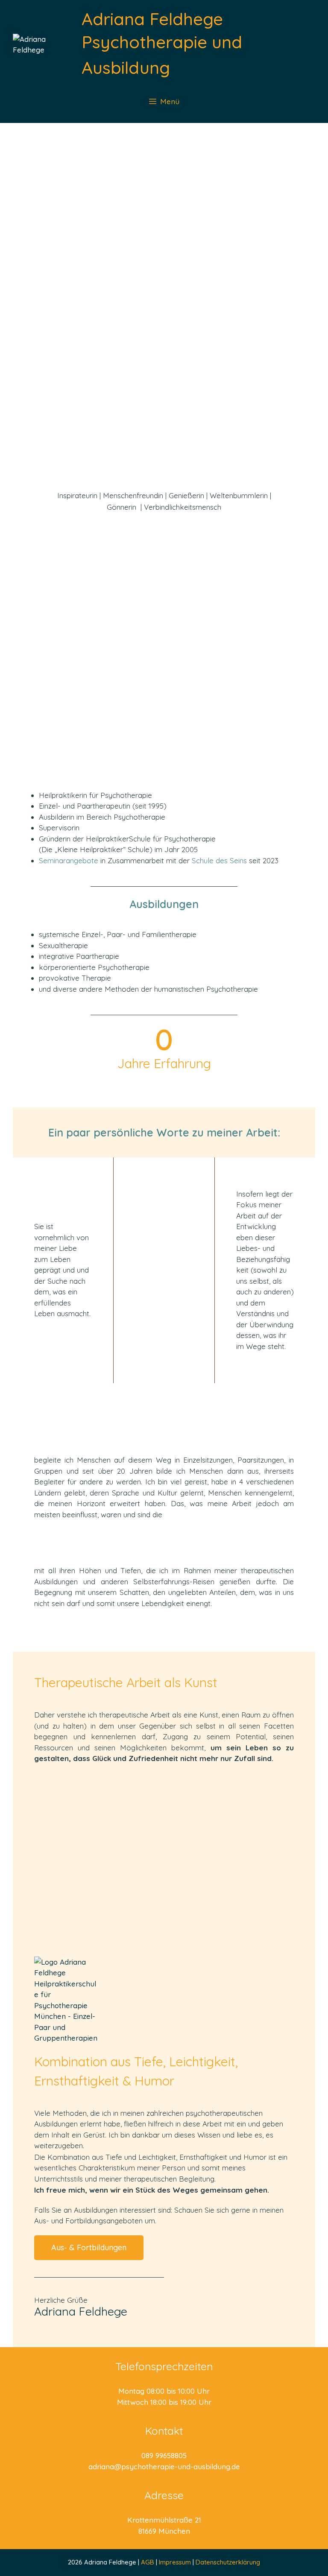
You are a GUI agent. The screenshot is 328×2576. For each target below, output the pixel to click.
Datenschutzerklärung (228, 2562)
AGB (148, 2562)
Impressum (176, 2562)
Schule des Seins (219, 860)
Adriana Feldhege (152, 19)
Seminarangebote (69, 860)
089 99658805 (164, 2455)
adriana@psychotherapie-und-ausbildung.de (164, 2466)
